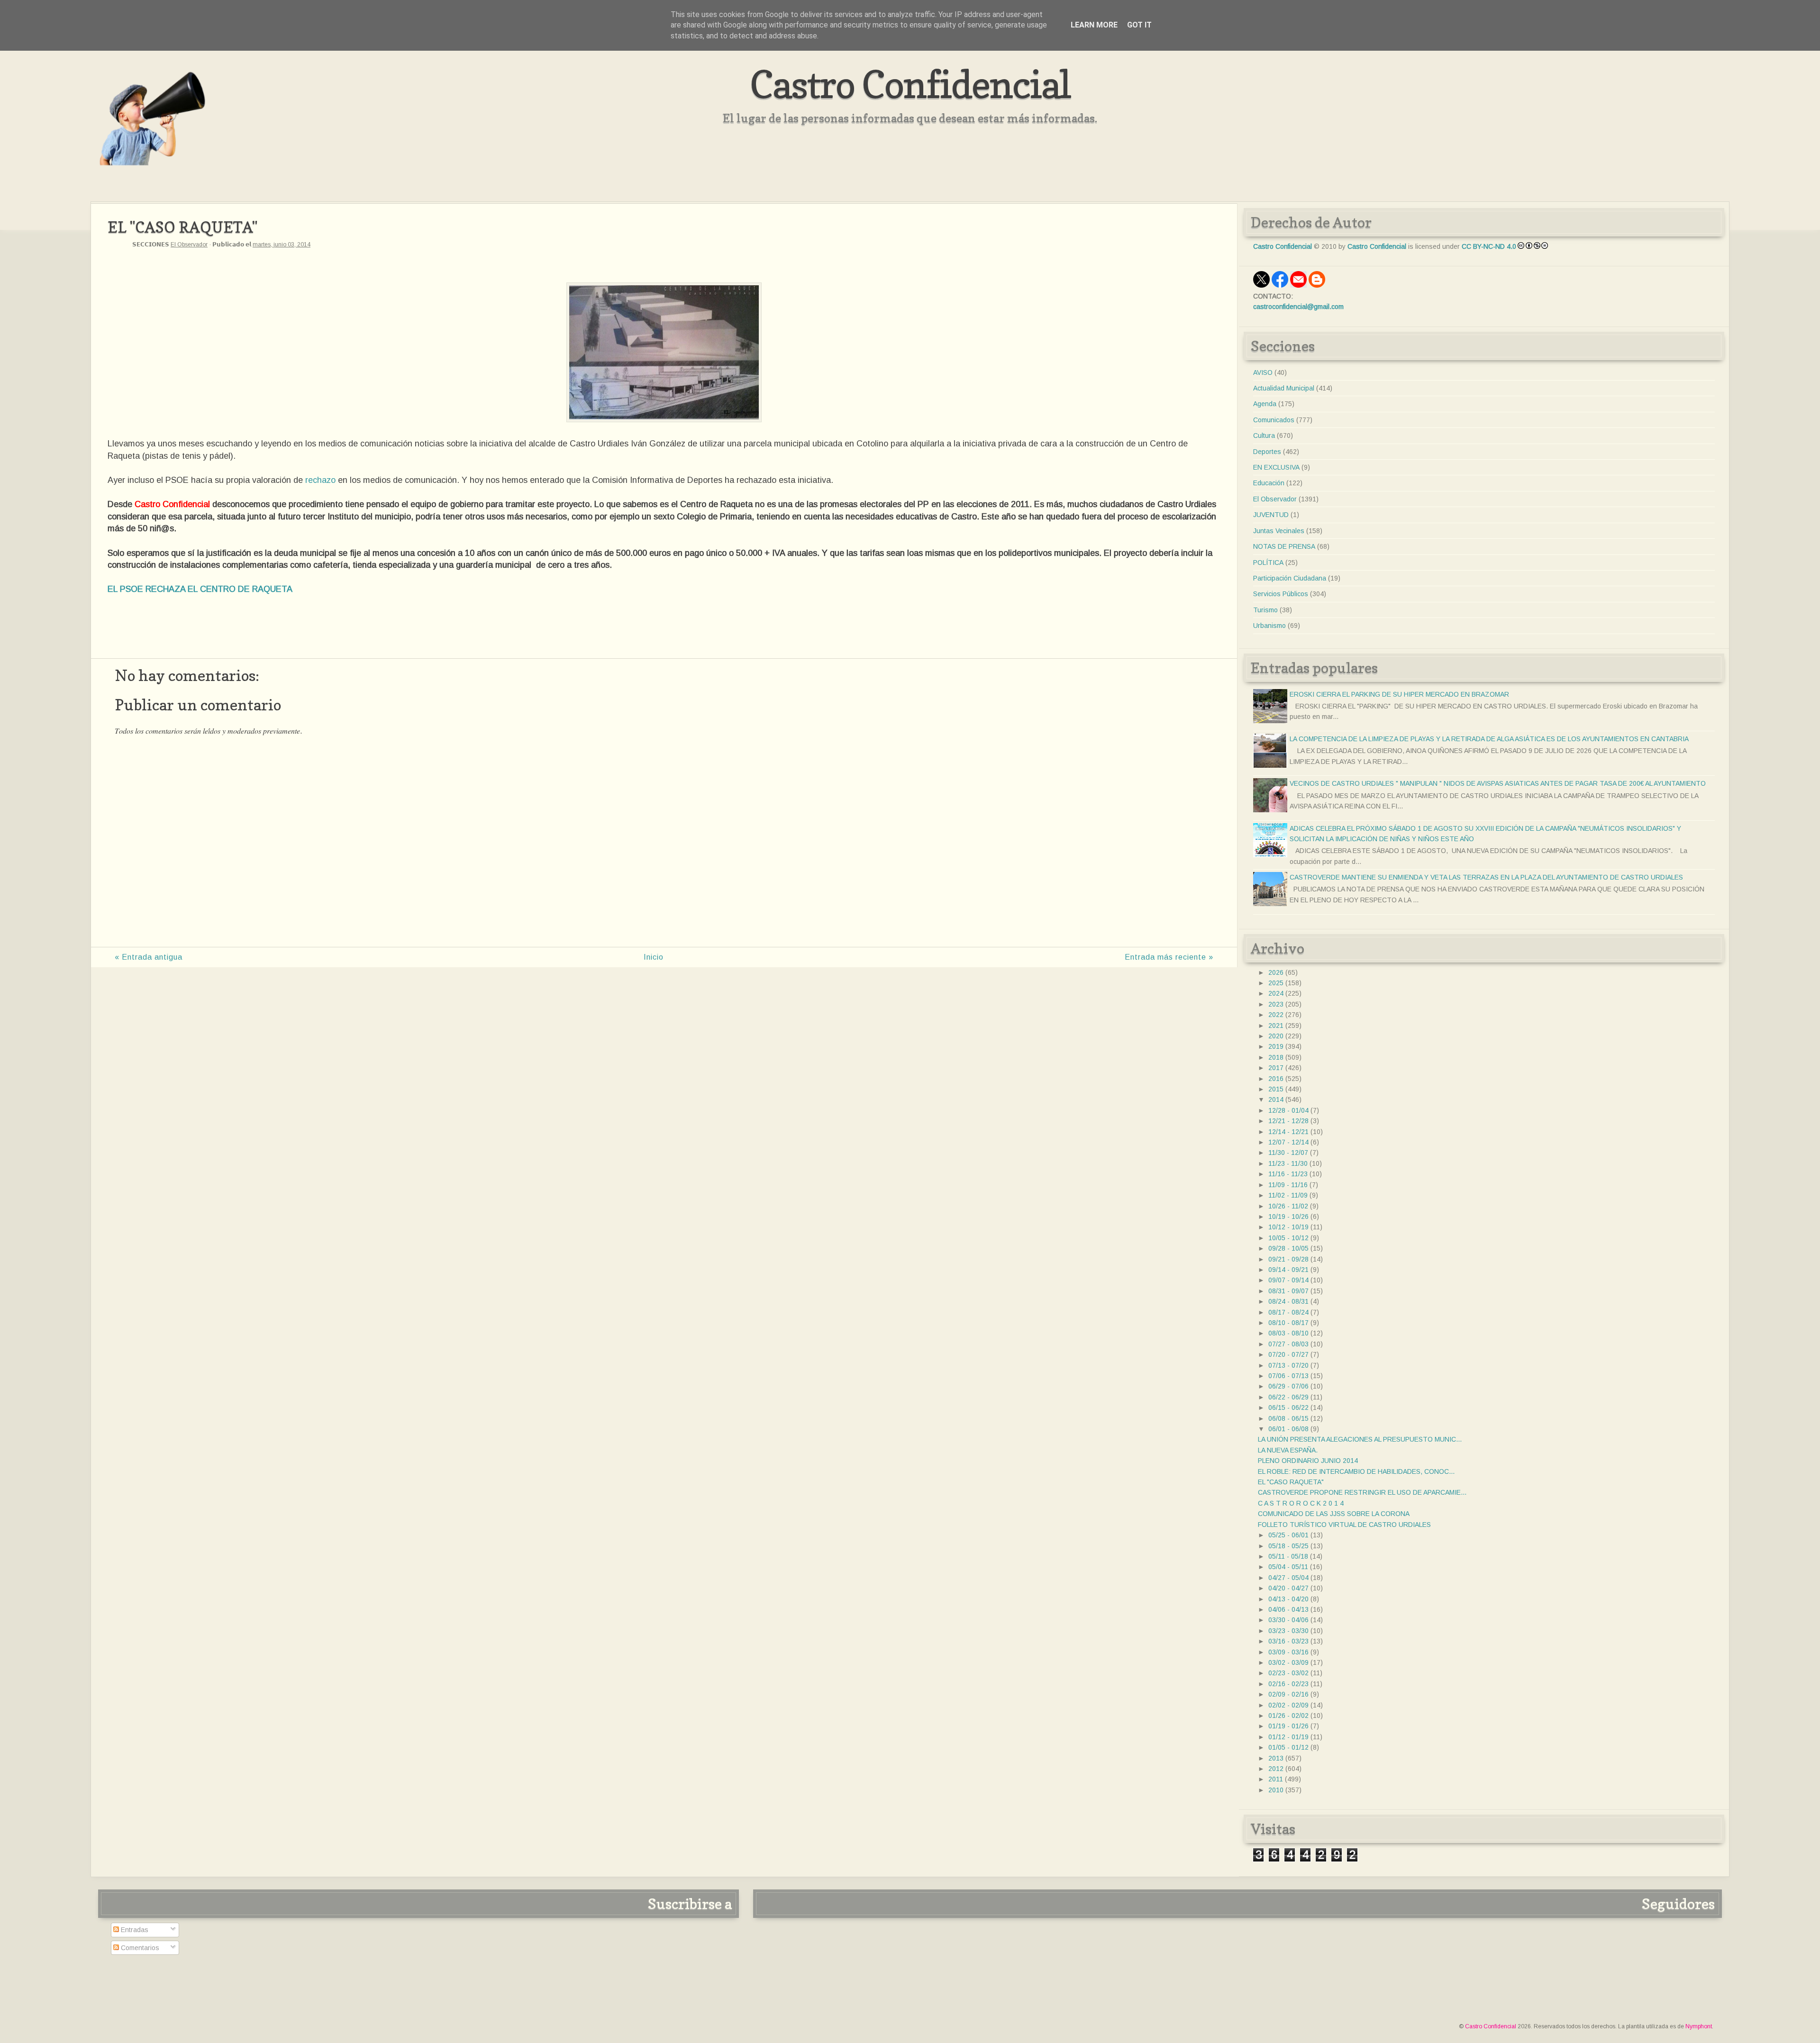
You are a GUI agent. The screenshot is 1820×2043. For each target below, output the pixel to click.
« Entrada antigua (149, 957)
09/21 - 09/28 (1288, 1259)
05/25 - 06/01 (1288, 1535)
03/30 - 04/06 (1288, 1620)
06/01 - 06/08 (1288, 1429)
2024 (1276, 993)
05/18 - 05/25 (1288, 1546)
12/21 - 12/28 (1288, 1121)
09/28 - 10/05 (1288, 1248)
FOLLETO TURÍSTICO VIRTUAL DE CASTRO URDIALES (1344, 1525)
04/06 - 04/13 (1288, 1609)
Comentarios (139, 1948)
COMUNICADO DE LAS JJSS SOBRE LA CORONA (1334, 1514)
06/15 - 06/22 (1288, 1407)
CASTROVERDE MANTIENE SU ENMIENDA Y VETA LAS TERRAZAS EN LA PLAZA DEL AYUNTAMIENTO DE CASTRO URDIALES (1486, 877)
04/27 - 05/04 (1288, 1578)
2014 (1276, 1099)
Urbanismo (1269, 626)
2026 (1276, 972)
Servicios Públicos (1281, 594)
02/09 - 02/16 (1288, 1694)
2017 (1276, 1068)
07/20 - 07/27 (1288, 1354)
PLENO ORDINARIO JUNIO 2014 (1308, 1461)
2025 (1276, 983)
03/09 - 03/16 (1288, 1652)
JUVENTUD (1271, 515)
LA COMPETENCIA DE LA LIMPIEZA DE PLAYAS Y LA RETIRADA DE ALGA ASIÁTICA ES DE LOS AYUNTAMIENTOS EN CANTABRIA (1489, 739)
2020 (1276, 1036)
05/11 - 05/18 (1288, 1556)
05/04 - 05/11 (1288, 1567)
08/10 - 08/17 (1288, 1323)
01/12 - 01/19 (1288, 1737)
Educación (1269, 483)
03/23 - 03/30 (1288, 1631)
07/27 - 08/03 (1288, 1344)
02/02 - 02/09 (1288, 1705)
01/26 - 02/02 (1288, 1716)
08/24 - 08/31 (1288, 1301)
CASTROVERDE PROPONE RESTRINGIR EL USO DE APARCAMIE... (1362, 1492)
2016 (1276, 1079)
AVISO (1263, 372)
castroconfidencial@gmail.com (1298, 307)
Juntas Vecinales (1279, 531)
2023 (1276, 1004)
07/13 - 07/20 (1288, 1365)
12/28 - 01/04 (1288, 1110)
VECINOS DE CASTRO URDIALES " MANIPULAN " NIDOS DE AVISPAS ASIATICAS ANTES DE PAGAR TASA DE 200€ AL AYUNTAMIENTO (1498, 783)
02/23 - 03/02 (1288, 1673)
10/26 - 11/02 (1288, 1206)
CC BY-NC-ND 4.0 (1489, 246)
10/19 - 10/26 (1288, 1217)
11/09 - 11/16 (1288, 1185)
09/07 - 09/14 (1288, 1280)
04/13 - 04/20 (1288, 1599)
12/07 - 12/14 (1288, 1142)
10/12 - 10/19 (1288, 1227)
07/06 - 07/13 (1288, 1376)
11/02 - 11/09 (1288, 1195)
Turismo (1265, 610)
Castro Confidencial (910, 84)
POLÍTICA (1268, 563)
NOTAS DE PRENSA (1284, 546)
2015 (1276, 1089)
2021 (1276, 1026)
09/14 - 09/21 (1288, 1270)
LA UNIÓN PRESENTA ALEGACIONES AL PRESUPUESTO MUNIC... (1360, 1439)
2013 (1276, 1758)
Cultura (1264, 436)
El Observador (189, 245)
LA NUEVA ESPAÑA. (1288, 1450)
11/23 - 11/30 (1288, 1163)
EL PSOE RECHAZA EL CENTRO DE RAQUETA (200, 589)
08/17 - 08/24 (1288, 1312)
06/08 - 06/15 (1288, 1418)
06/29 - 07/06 (1288, 1386)
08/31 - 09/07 (1288, 1291)
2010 (1276, 1790)
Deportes (1267, 452)
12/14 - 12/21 (1288, 1132)
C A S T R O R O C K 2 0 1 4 (1301, 1503)
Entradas (134, 1930)
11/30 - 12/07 (1288, 1153)
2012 (1276, 1769)
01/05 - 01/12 (1288, 1747)
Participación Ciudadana (1290, 578)
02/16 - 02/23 (1288, 1684)
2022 (1276, 1015)
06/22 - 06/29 (1288, 1397)
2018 (1276, 1057)
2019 (1276, 1046)
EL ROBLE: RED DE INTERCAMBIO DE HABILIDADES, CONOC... (1356, 1471)
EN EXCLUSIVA (1276, 467)
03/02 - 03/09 (1288, 1662)
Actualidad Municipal (1284, 388)
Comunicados (1274, 420)
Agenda (1265, 404)
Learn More (1094, 25)
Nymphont (1699, 2026)
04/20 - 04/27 (1288, 1588)
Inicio (654, 957)
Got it (1139, 25)
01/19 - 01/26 (1288, 1726)
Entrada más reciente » (1169, 957)
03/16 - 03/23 (1288, 1641)
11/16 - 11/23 (1288, 1174)
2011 (1276, 1779)
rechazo (320, 480)
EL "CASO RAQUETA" (1291, 1482)
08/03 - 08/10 (1288, 1333)
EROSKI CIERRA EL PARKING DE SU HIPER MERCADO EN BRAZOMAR (1399, 694)
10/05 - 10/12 (1288, 1238)
